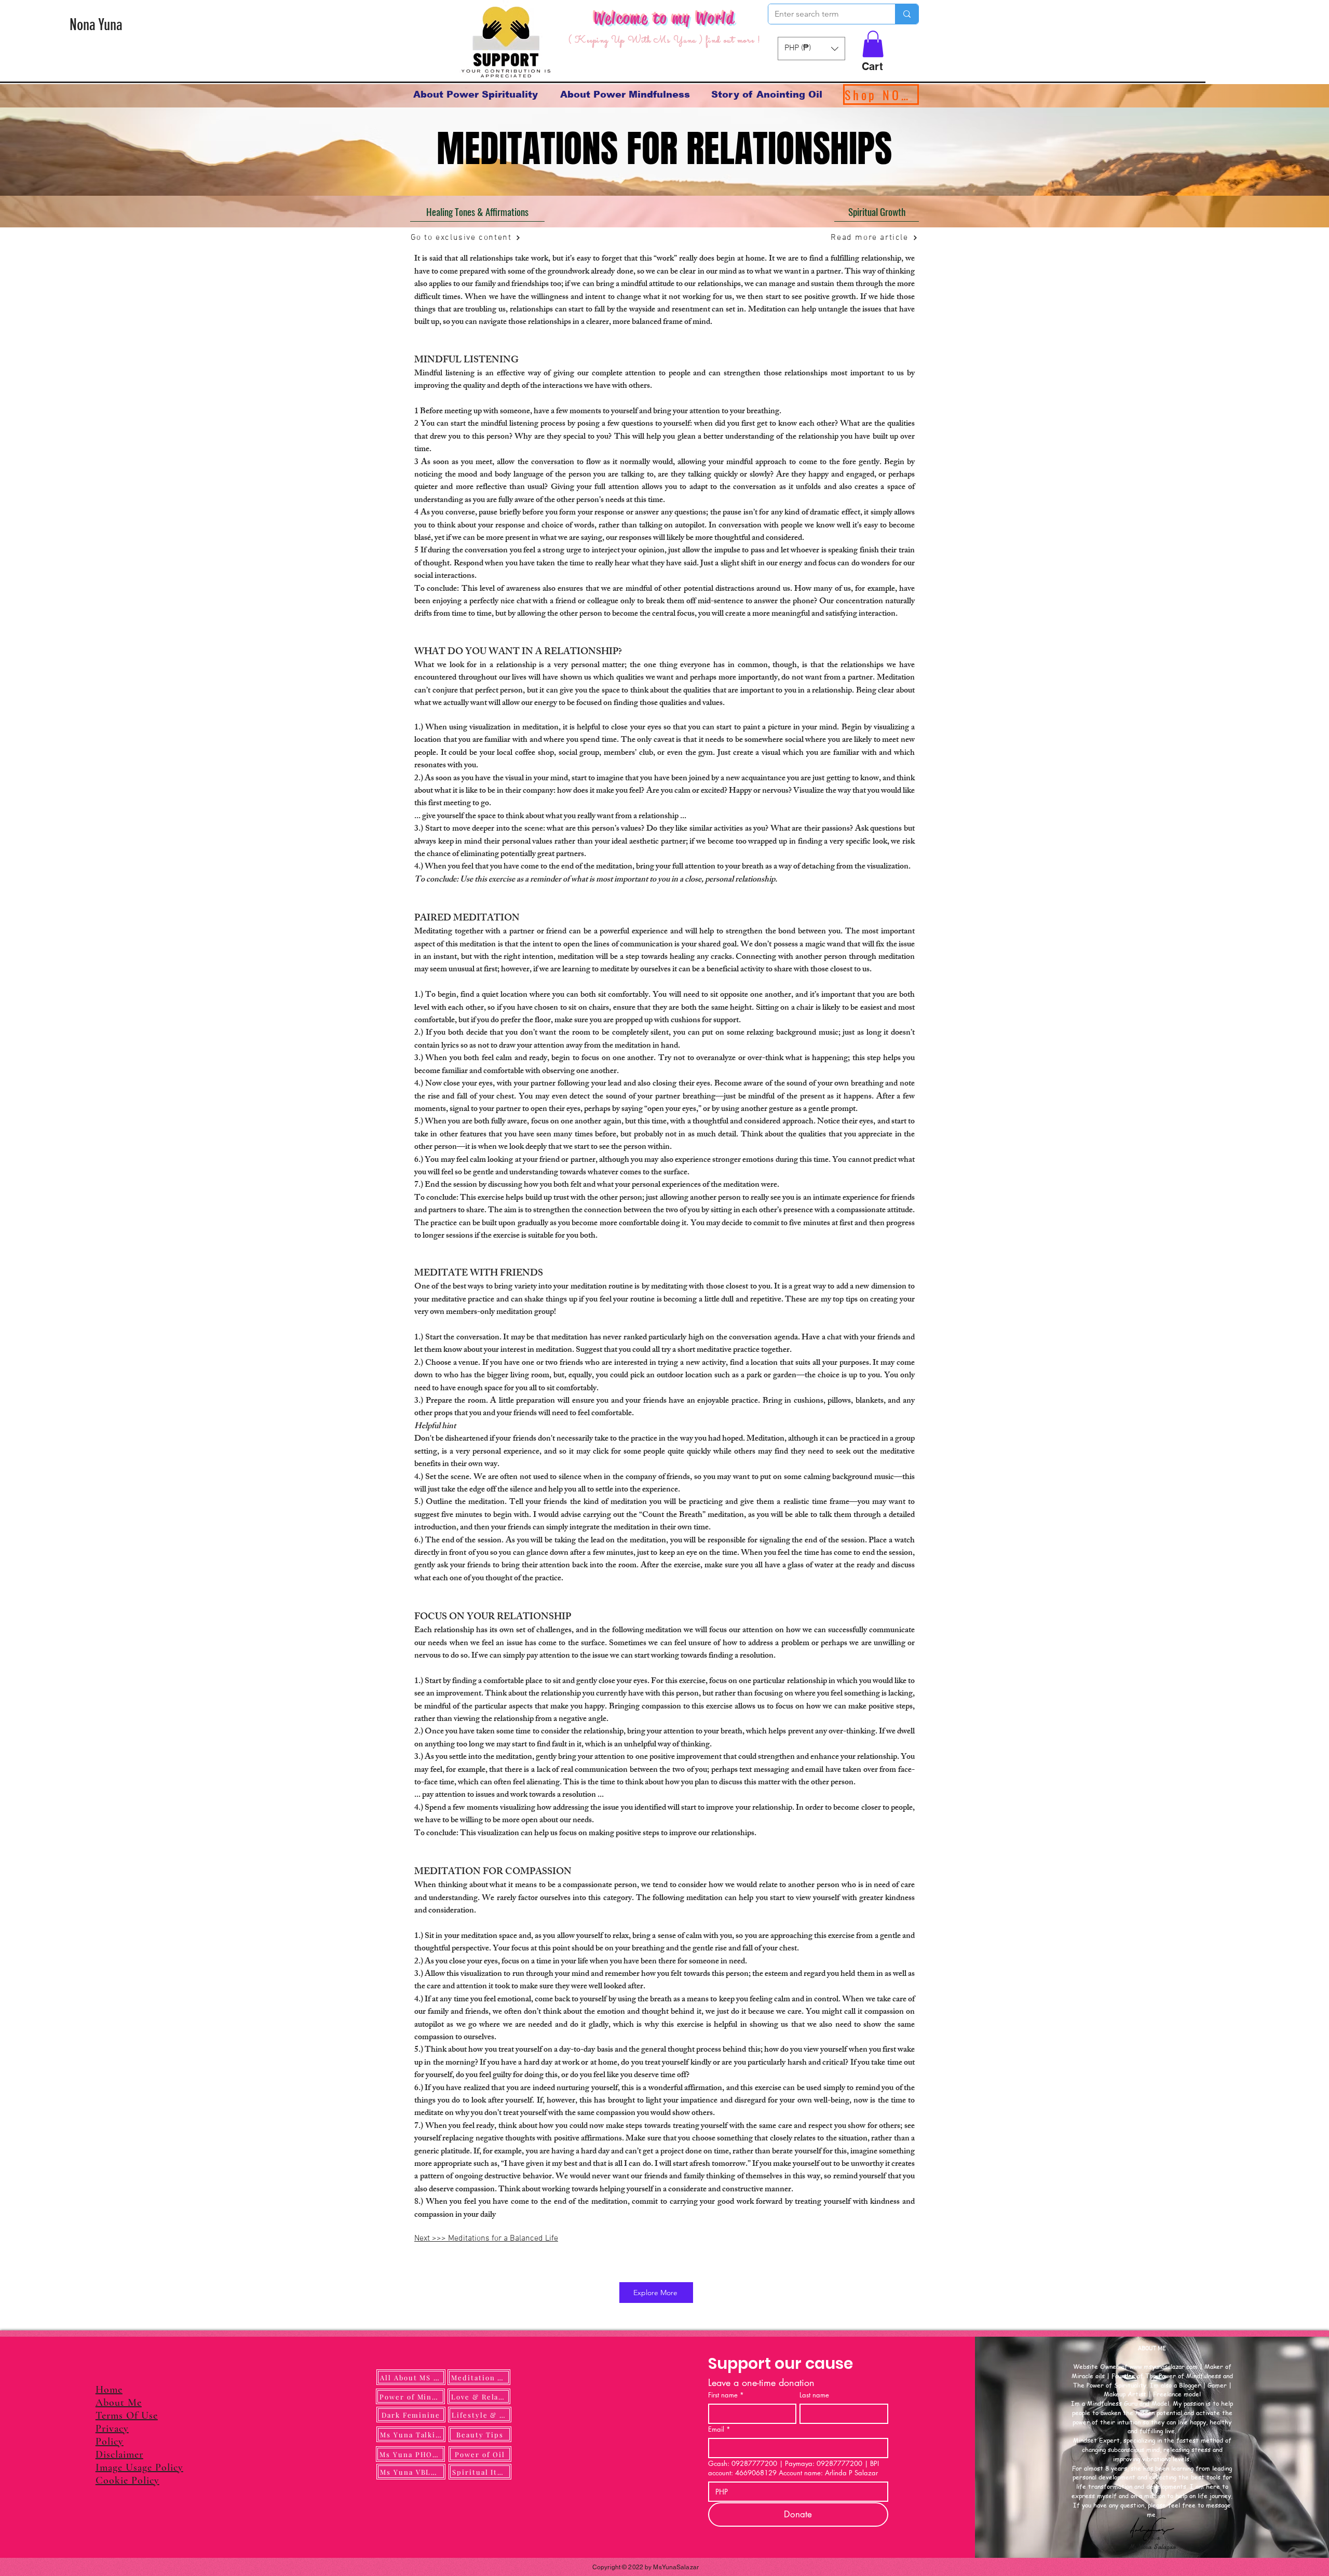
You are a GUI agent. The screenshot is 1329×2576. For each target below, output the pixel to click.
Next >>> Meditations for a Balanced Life (486, 2237)
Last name (814, 2393)
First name (726, 2393)
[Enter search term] (907, 14)
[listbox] (811, 49)
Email (719, 2428)
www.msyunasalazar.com (1164, 2365)
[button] (873, 44)
